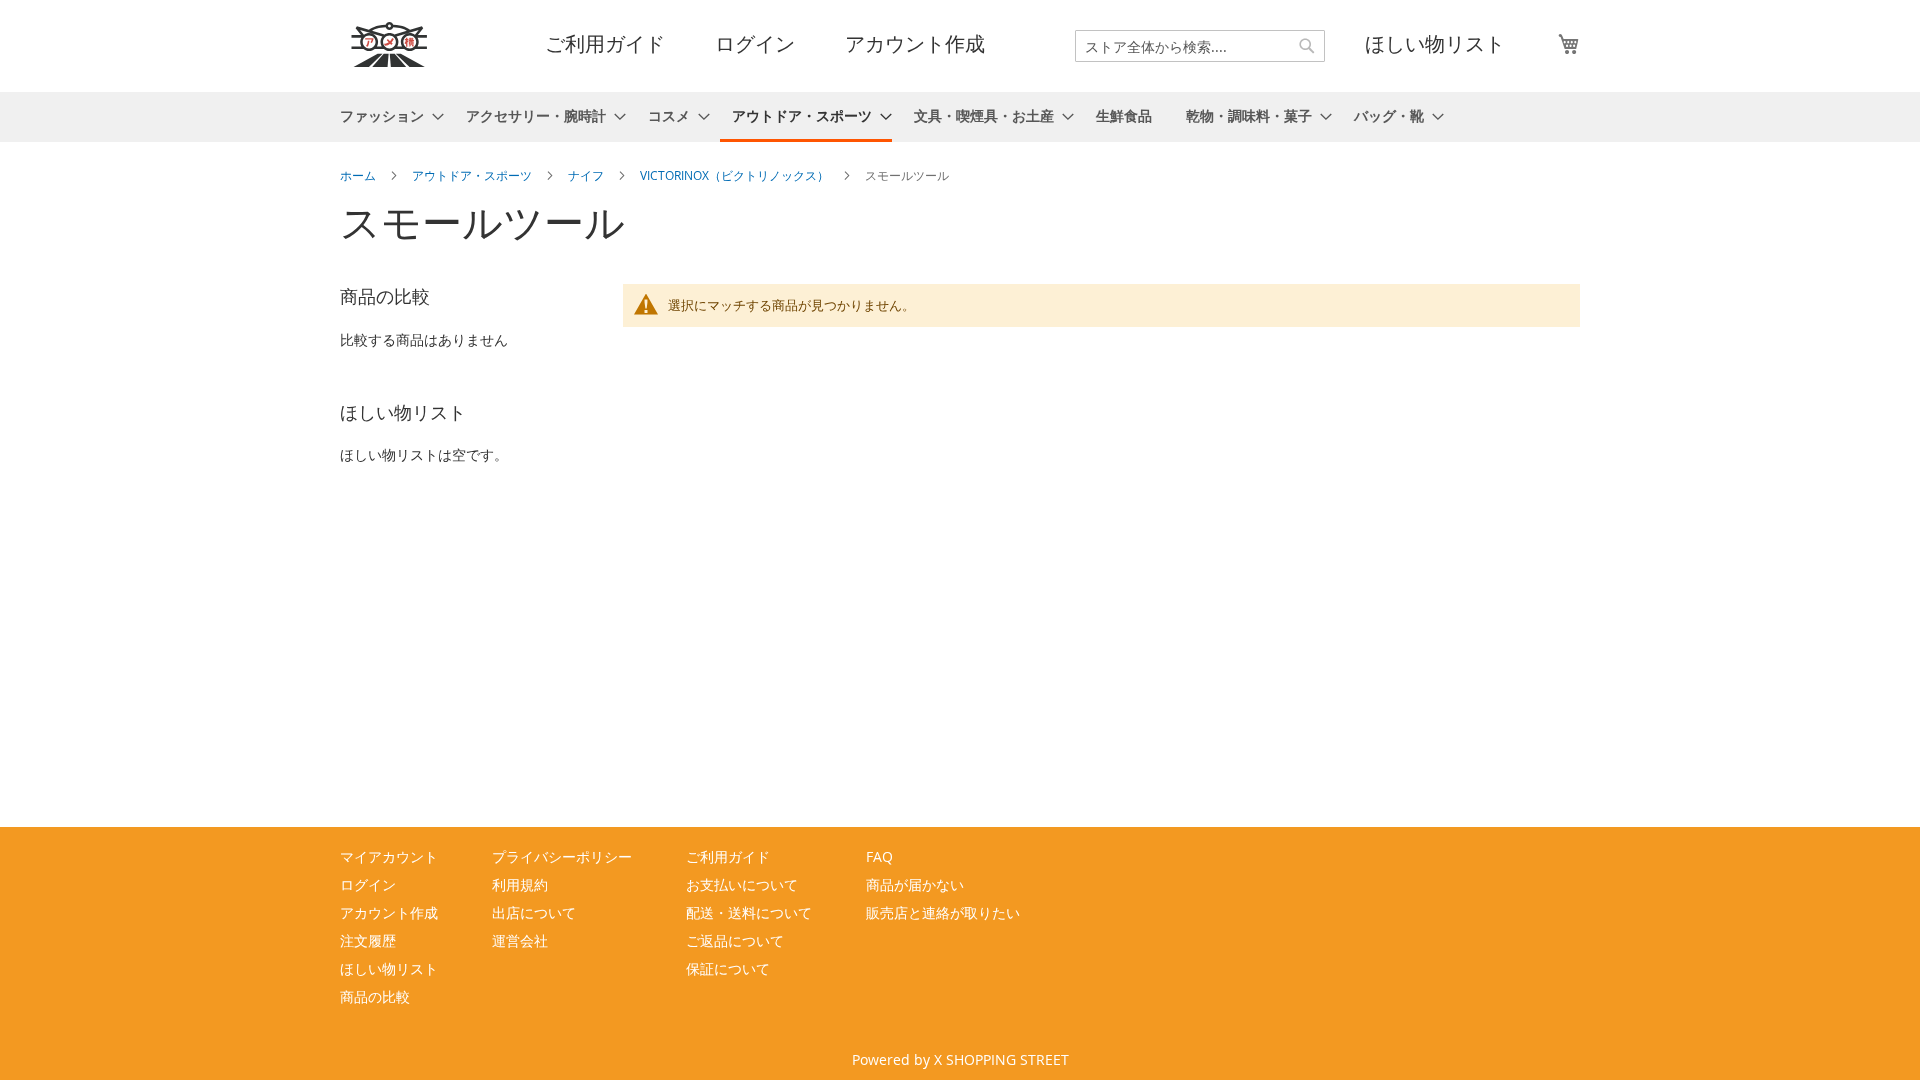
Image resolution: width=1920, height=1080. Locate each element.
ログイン (755, 44)
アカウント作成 (915, 44)
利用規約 (520, 884)
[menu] (960, 117)
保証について (728, 968)
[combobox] (1200, 46)
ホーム (359, 175)
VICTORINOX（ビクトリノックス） (736, 175)
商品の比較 (375, 996)
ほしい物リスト (1435, 44)
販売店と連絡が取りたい (943, 912)
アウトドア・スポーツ (473, 175)
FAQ (879, 856)
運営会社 (520, 940)
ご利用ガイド (605, 44)
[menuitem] (386, 115)
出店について (534, 912)
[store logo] (390, 44)
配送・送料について (749, 912)
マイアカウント (389, 856)
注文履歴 (368, 940)
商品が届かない (915, 884)
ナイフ (587, 175)
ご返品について (735, 940)
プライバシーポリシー (562, 856)
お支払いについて (742, 884)
